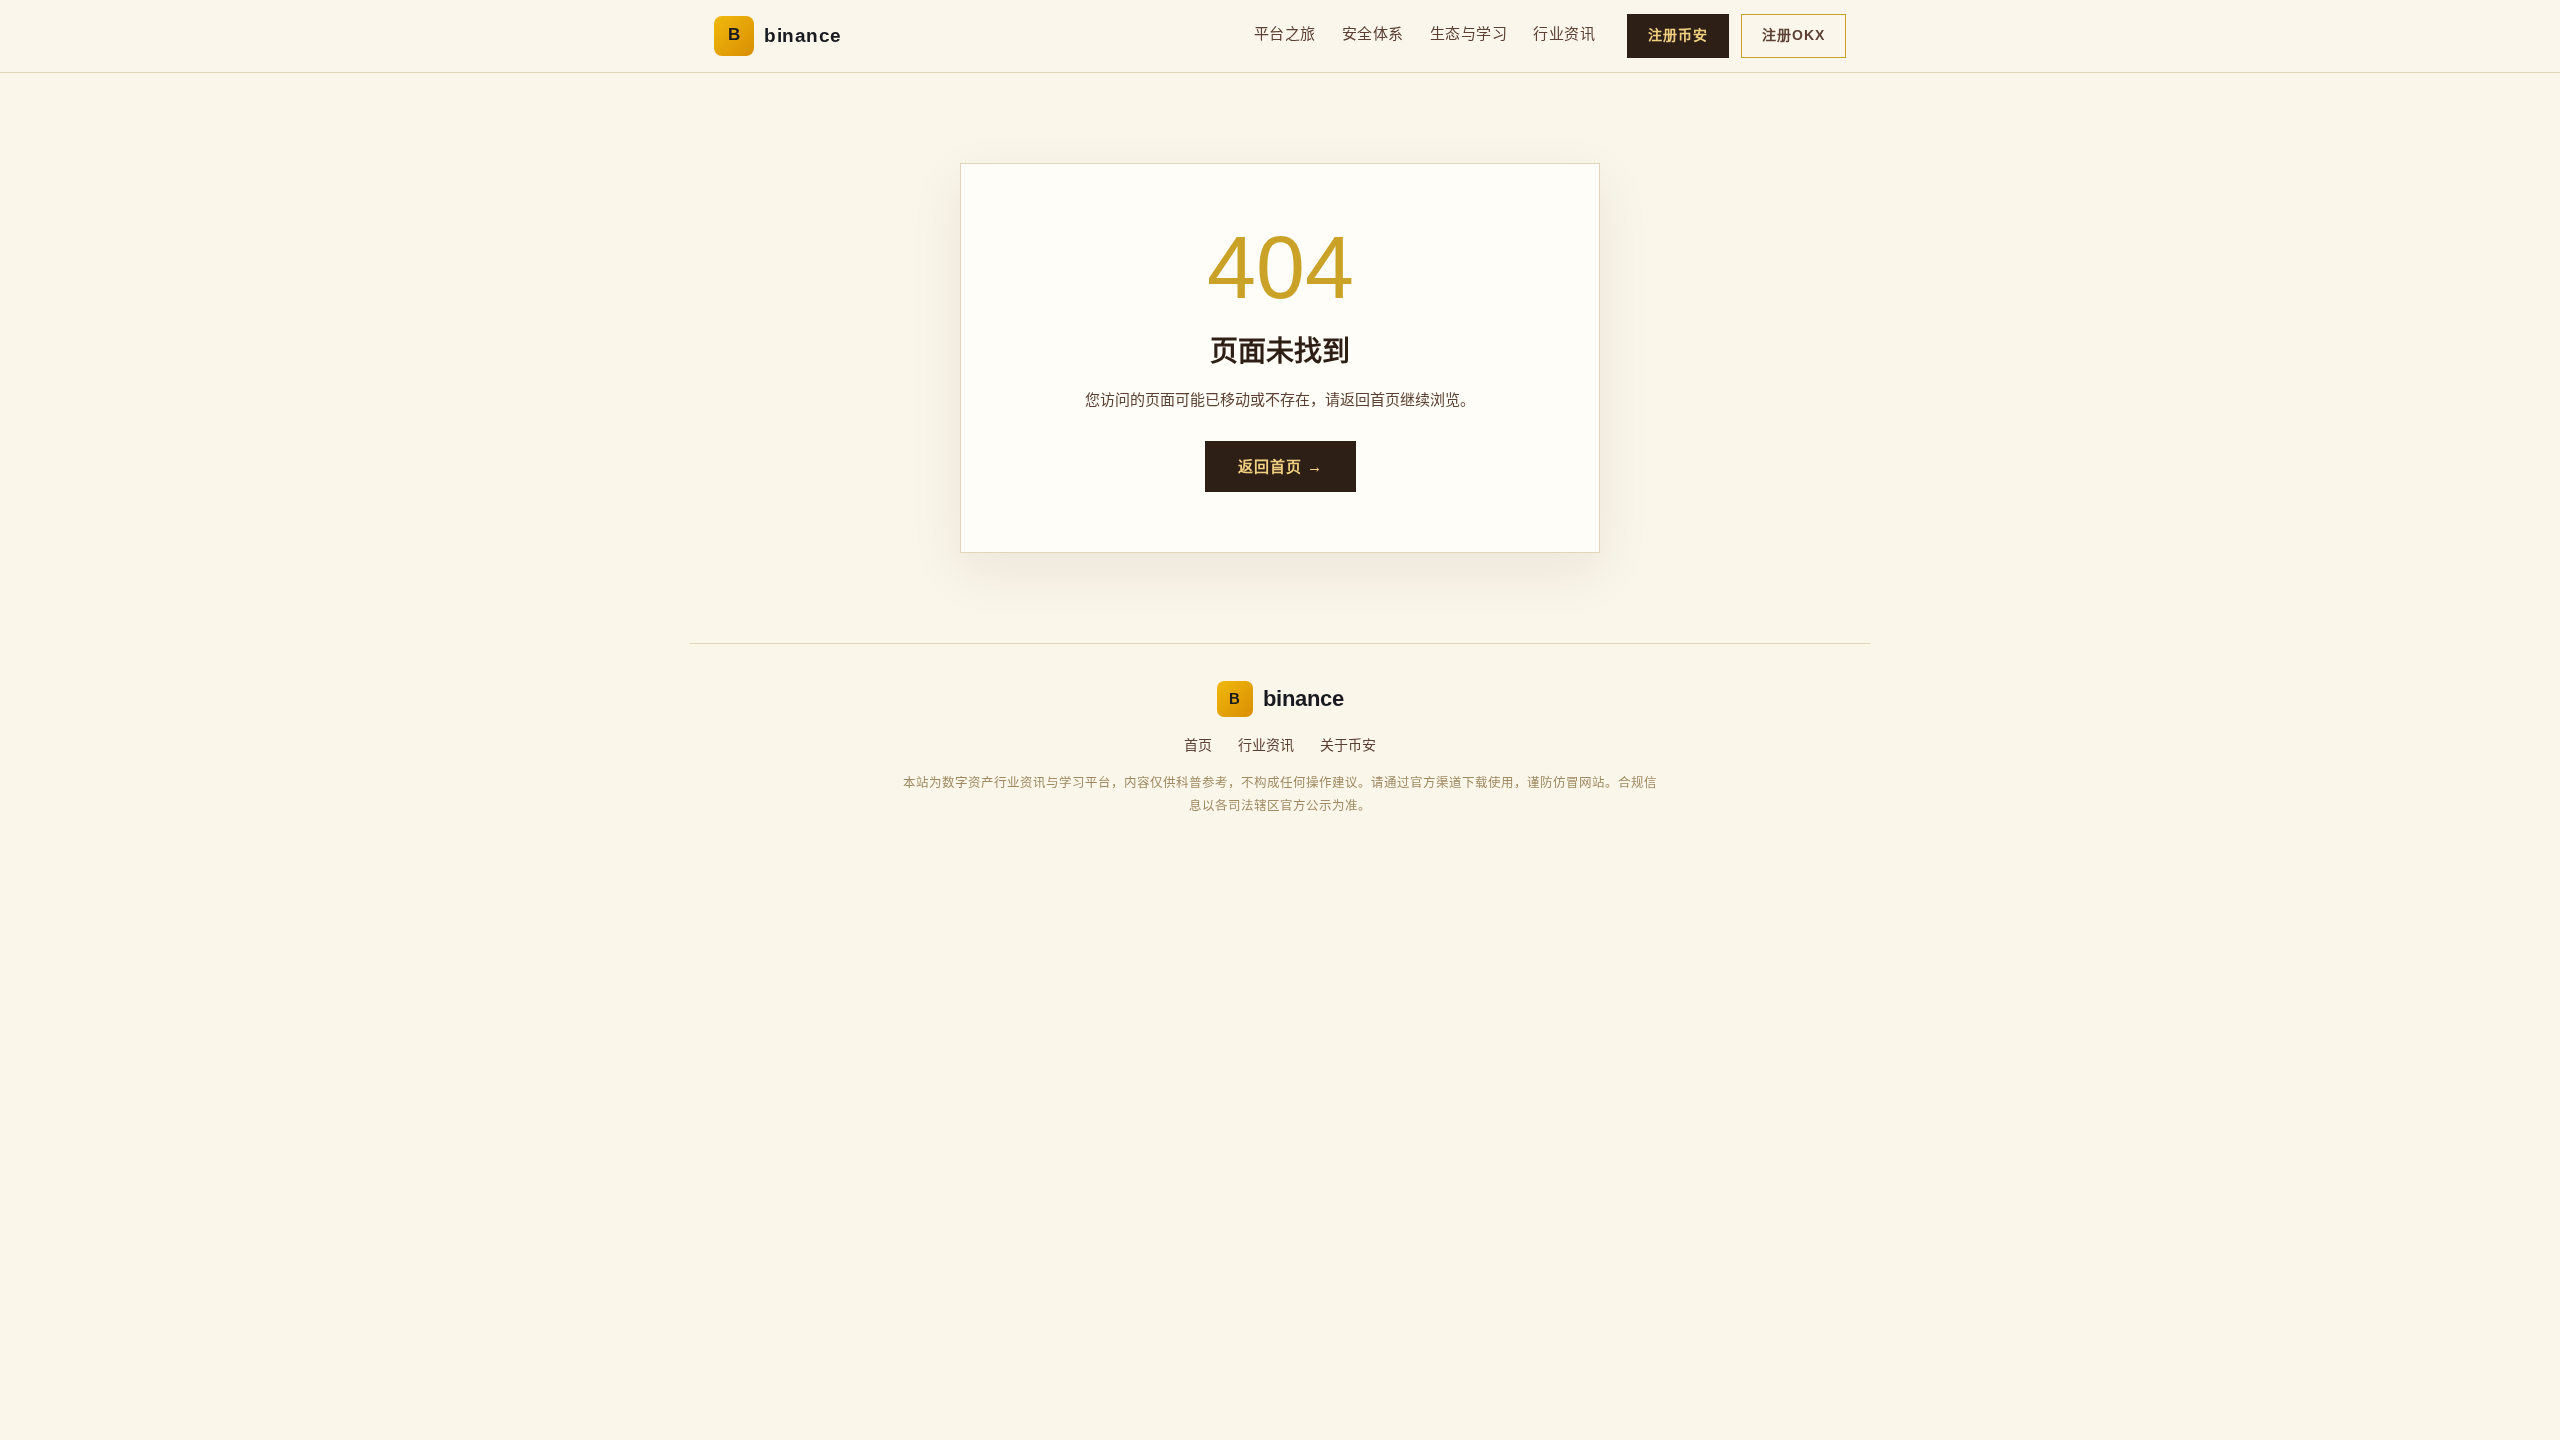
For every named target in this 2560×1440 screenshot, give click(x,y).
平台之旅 (1285, 33)
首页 (1198, 745)
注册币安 (1678, 35)
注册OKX (1793, 35)
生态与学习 (1469, 33)
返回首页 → (1280, 466)
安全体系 (1373, 33)
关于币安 (1348, 745)
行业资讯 (1564, 33)
